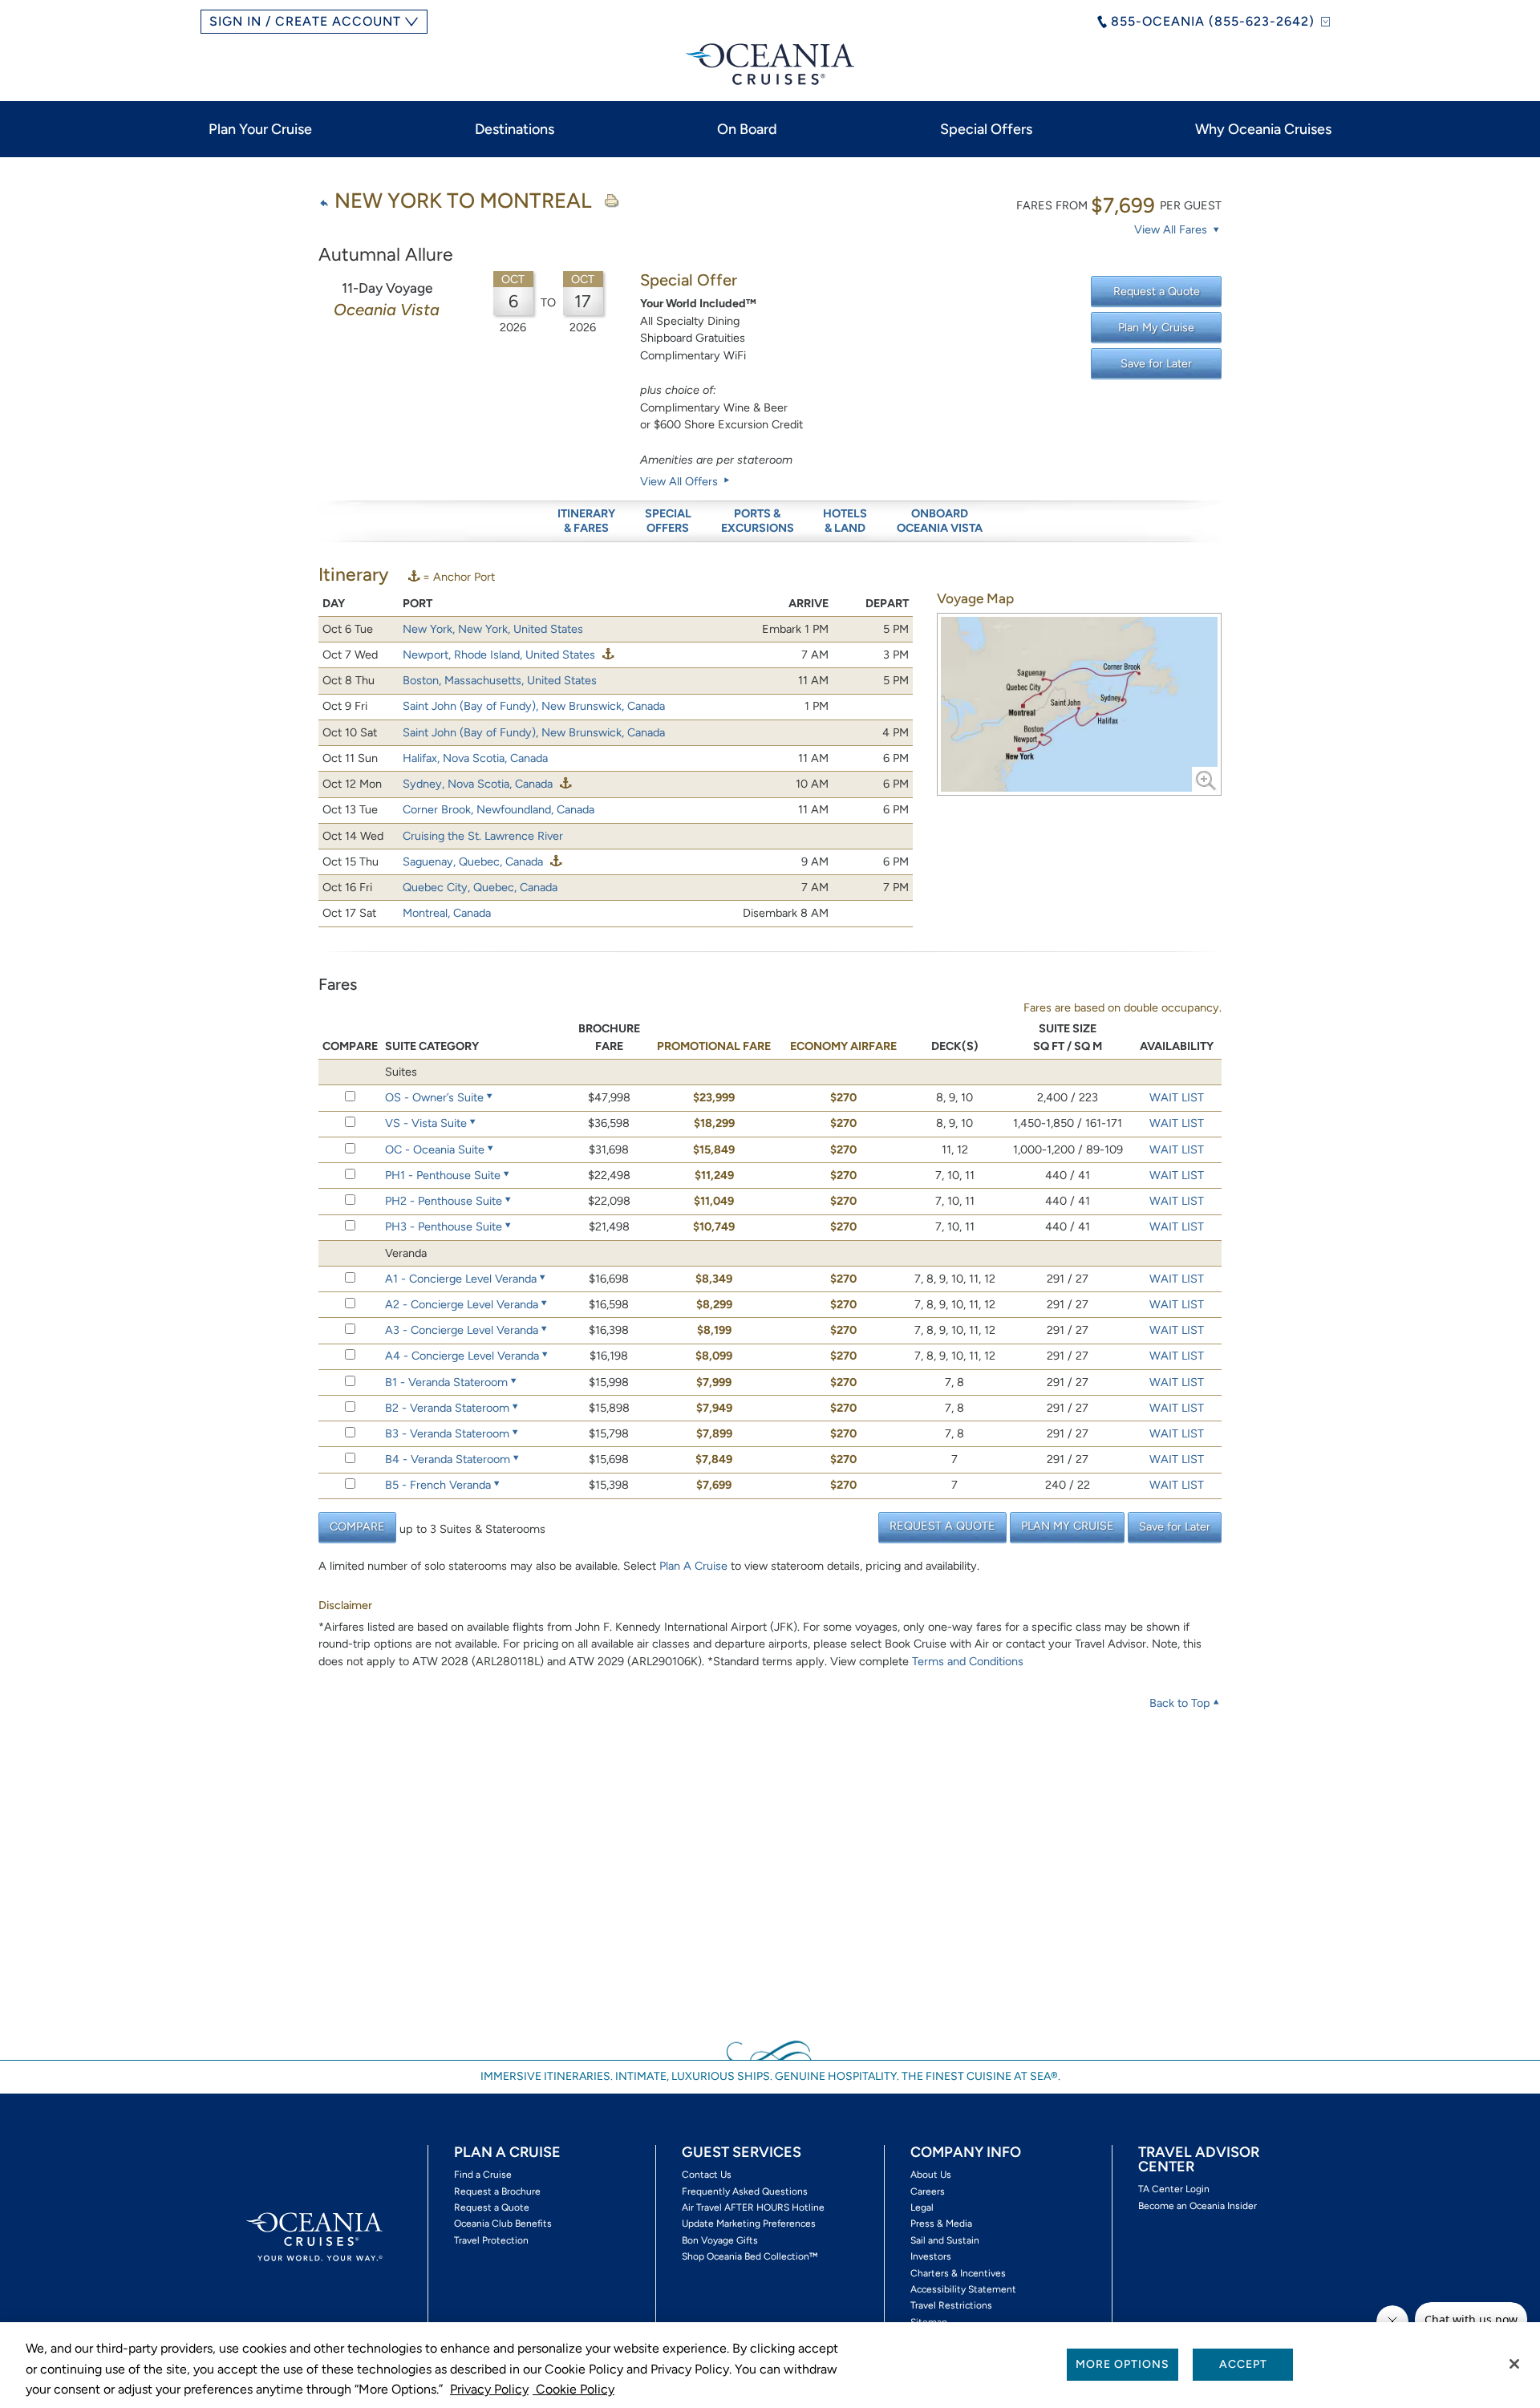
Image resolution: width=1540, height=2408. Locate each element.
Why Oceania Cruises (1263, 129)
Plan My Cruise (1156, 327)
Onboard (940, 521)
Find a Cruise (483, 2175)
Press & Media (941, 2224)
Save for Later (1156, 363)
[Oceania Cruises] (770, 64)
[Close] (1514, 2364)
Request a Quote (1157, 291)
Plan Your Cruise (260, 129)
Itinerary (586, 521)
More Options (1123, 2364)
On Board (747, 129)
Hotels (845, 521)
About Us (931, 2175)
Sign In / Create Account (305, 21)
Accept (1243, 2364)
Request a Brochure (497, 2191)
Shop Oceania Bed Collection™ (750, 2256)
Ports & (758, 521)
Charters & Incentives (958, 2273)
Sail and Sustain (945, 2240)
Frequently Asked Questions (745, 2191)
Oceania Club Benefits (503, 2224)
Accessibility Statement (963, 2289)
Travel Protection (491, 2240)
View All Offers (681, 481)
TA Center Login (1174, 2189)
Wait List (1177, 1097)
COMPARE (357, 1526)
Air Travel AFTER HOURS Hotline (753, 2207)
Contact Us (707, 2175)
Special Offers (986, 129)
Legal (922, 2207)
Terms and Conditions (968, 1661)
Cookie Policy (573, 2389)
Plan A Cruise (693, 1566)
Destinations (515, 129)
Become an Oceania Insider (1198, 2206)
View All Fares (1172, 229)
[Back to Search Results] (324, 203)
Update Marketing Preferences (749, 2224)
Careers (928, 2191)
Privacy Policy (489, 2389)
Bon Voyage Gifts (720, 2240)
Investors (931, 2256)
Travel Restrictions (951, 2305)
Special (668, 521)
